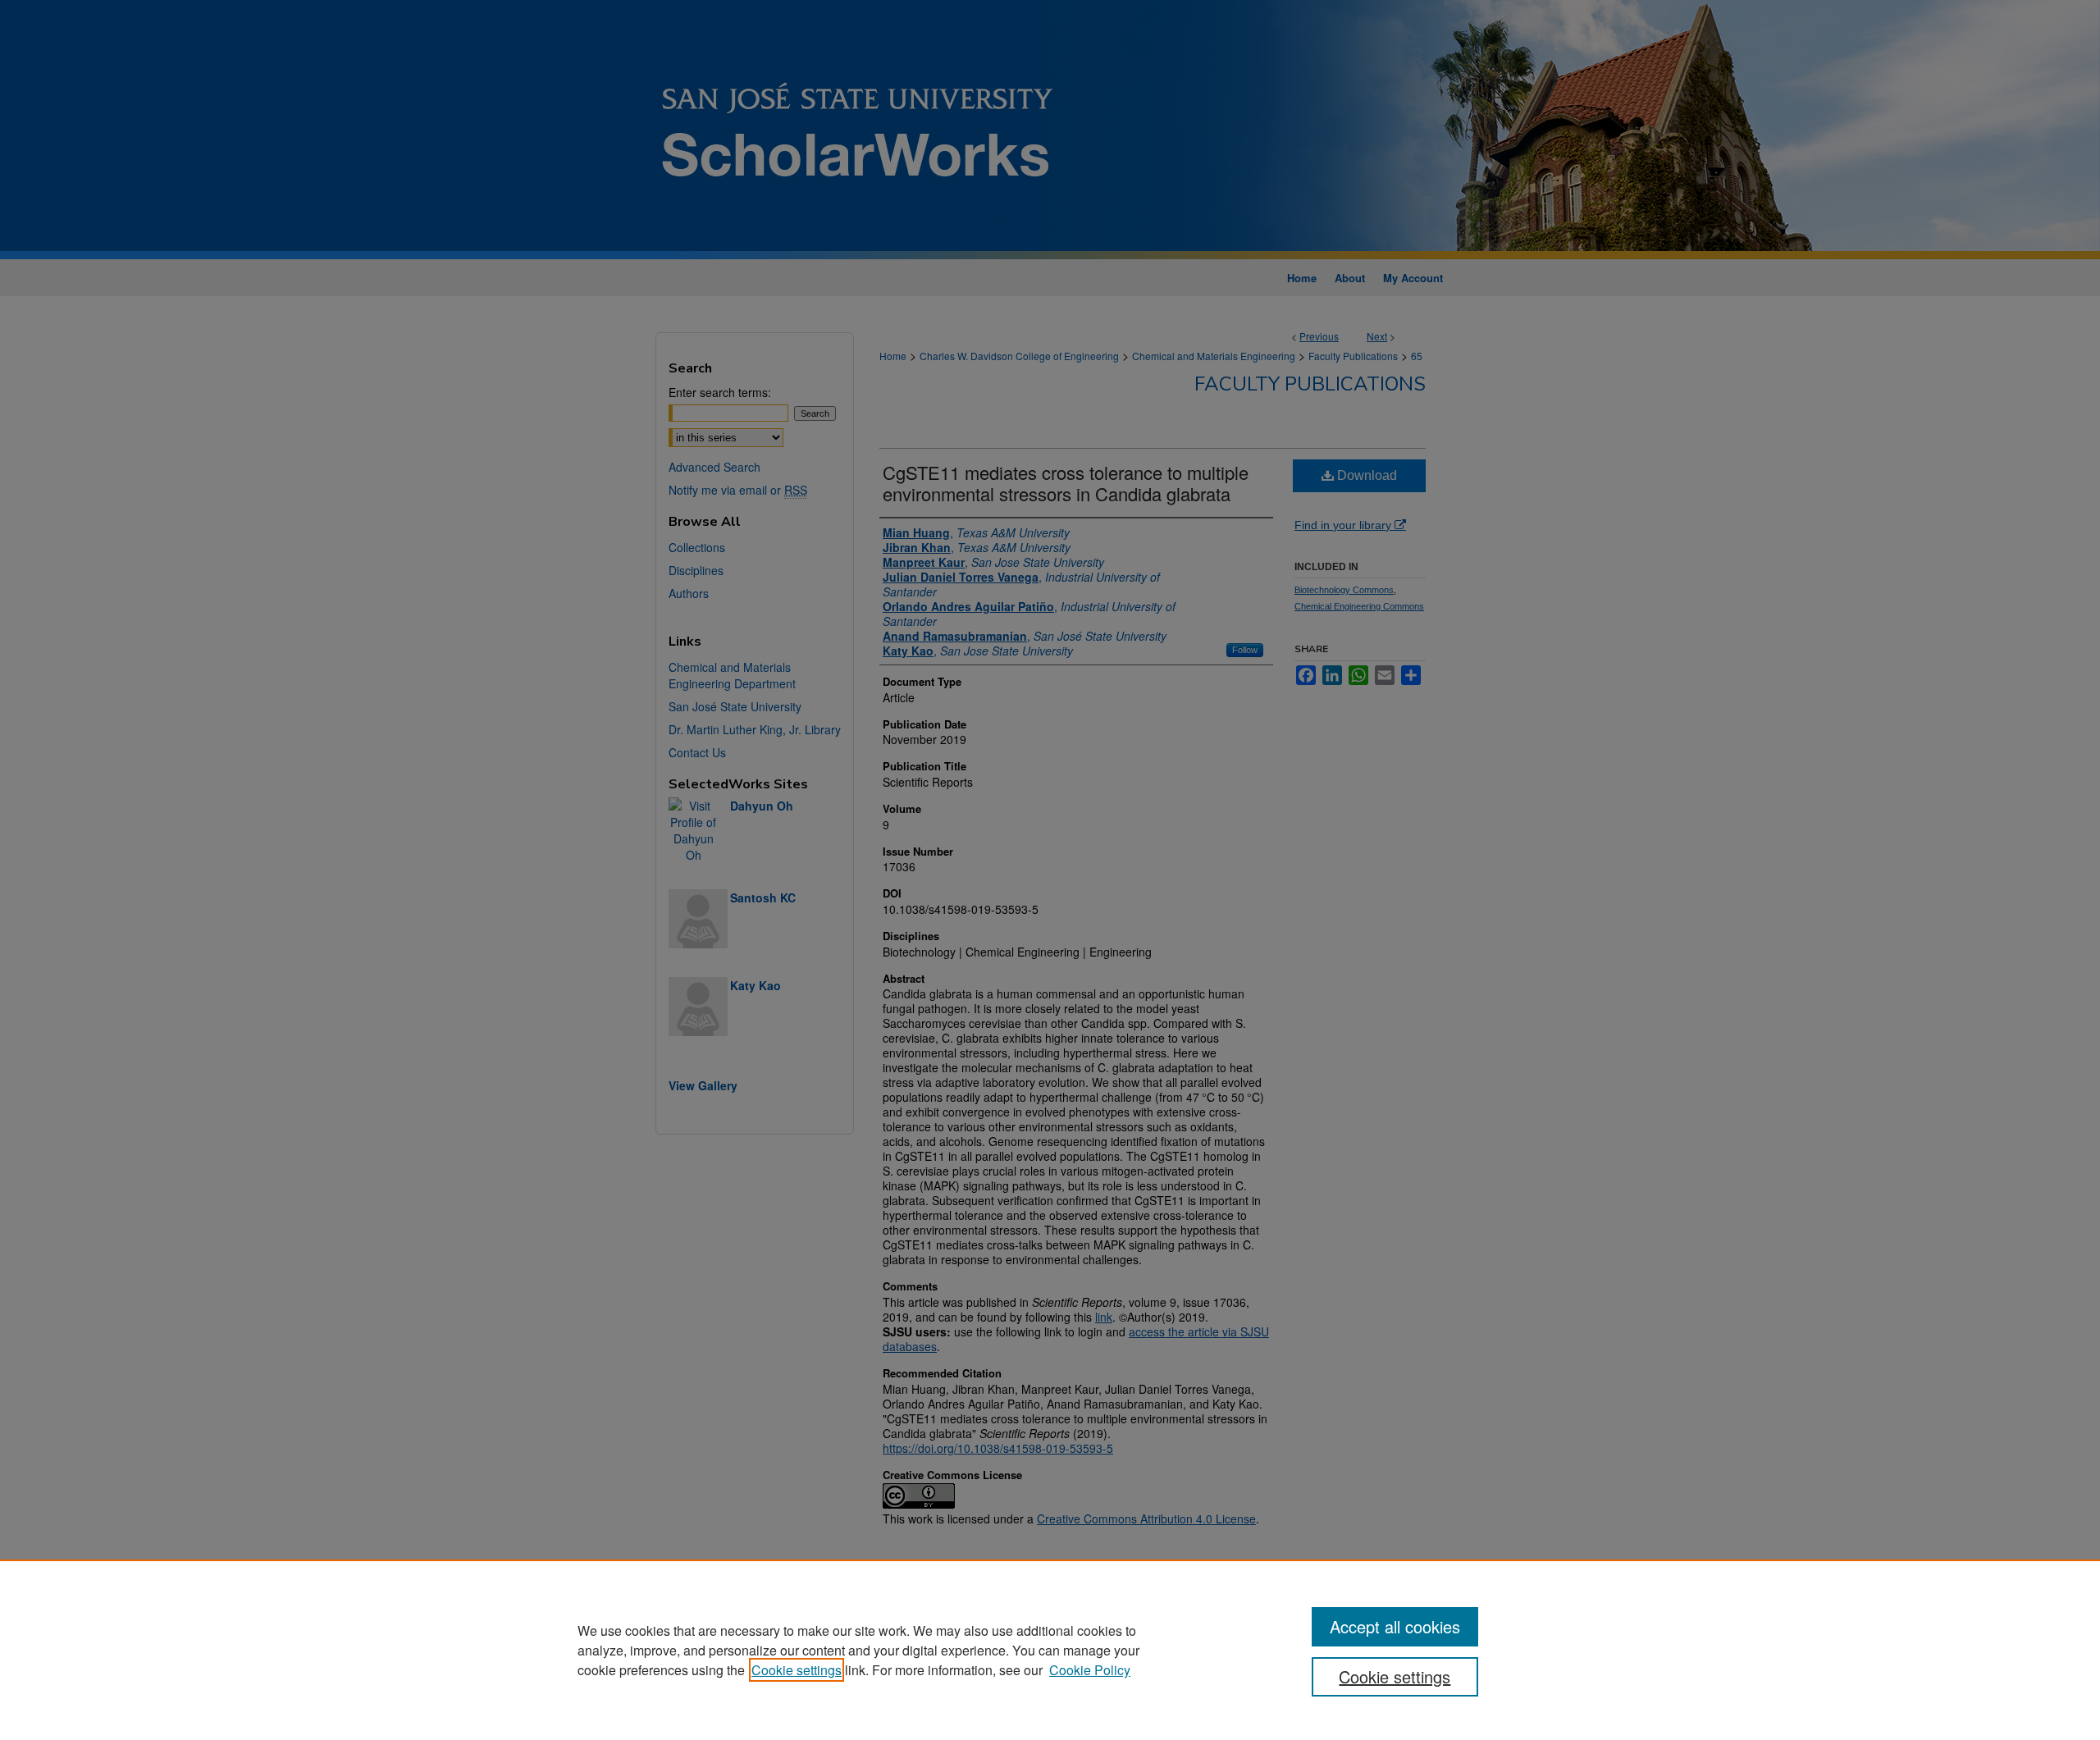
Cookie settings (797, 1670)
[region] (1050, 1650)
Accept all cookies (1395, 1626)
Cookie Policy (1090, 1670)
